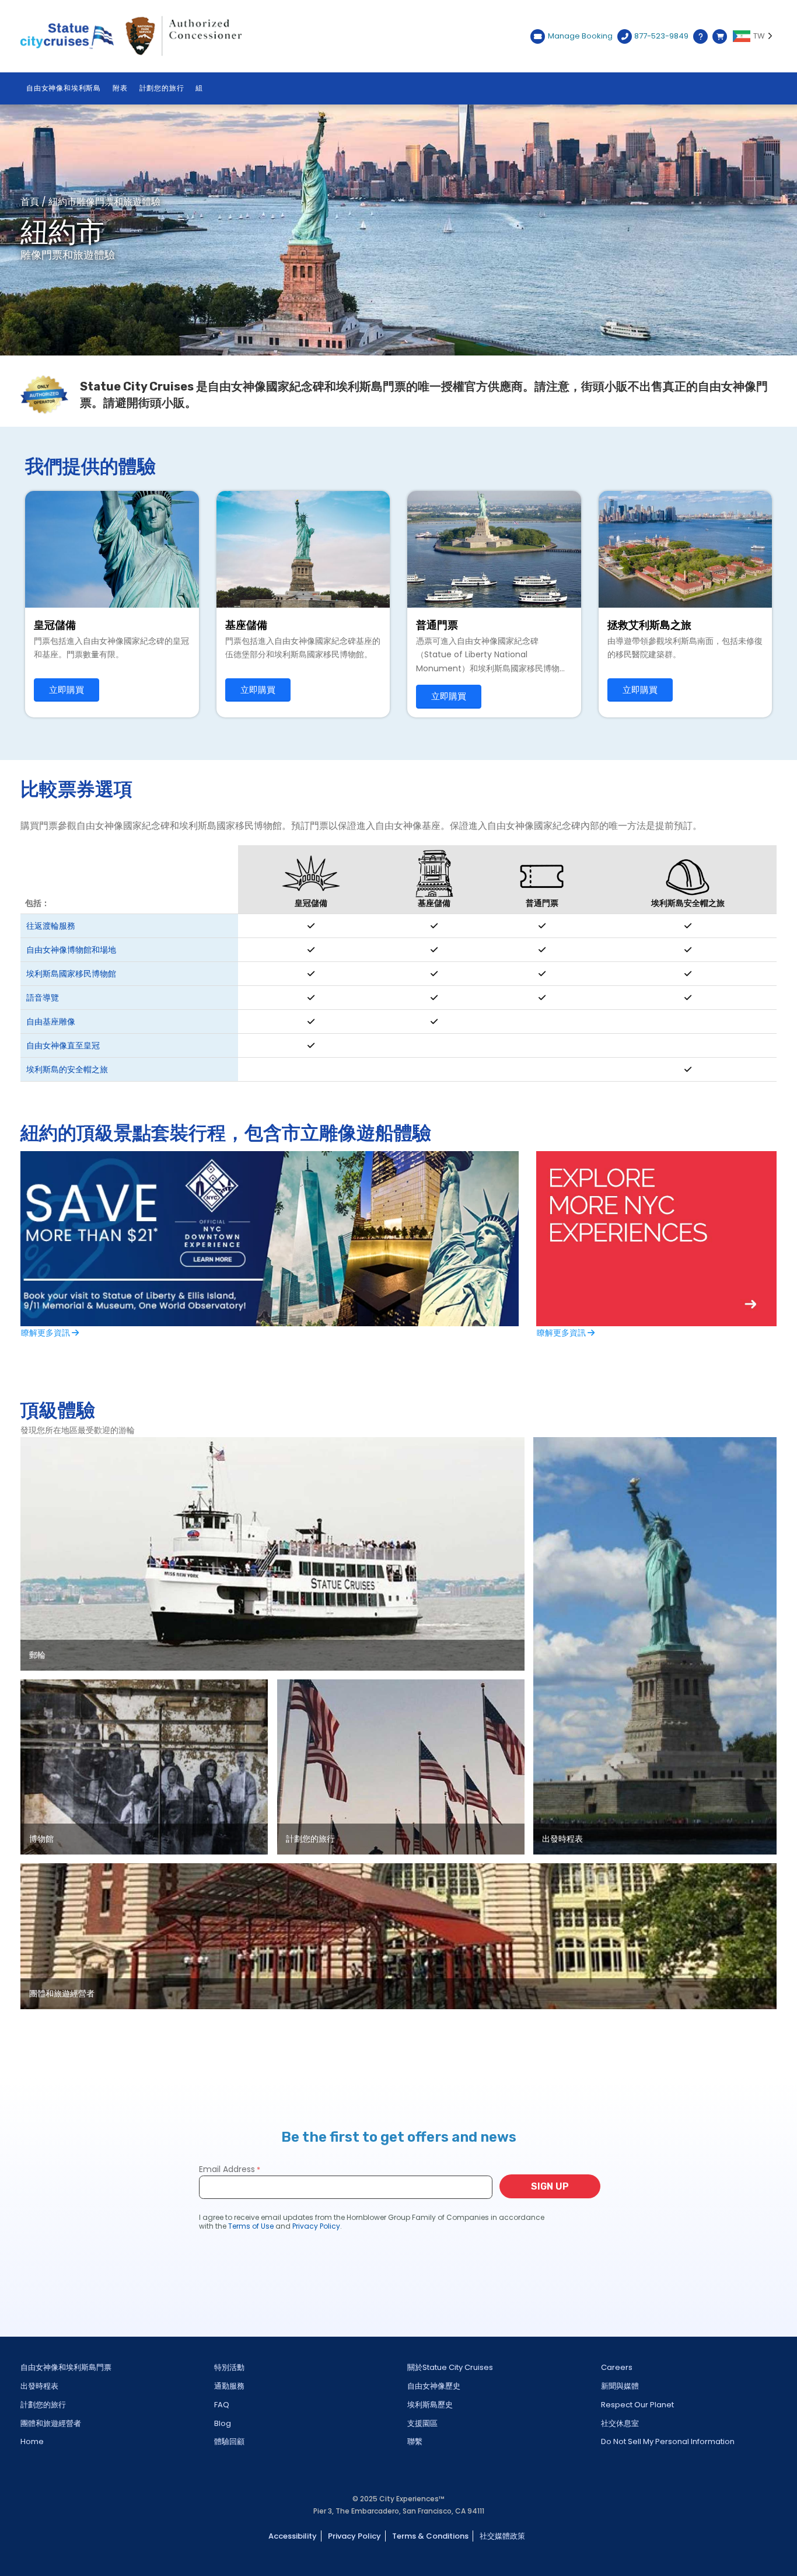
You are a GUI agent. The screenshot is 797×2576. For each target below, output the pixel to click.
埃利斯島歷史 (430, 2405)
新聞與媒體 (620, 2386)
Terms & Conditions (430, 2536)
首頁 (30, 202)
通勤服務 (229, 2386)
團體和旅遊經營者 (51, 2423)
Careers (617, 2367)
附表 (120, 88)
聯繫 (415, 2441)
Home (32, 2441)
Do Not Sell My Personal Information (668, 2441)
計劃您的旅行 (162, 88)
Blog (223, 2423)
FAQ (222, 2405)
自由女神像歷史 (434, 2386)
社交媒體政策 (502, 2536)
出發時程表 (39, 2386)
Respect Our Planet (637, 2405)
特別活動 (229, 2367)
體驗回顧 (229, 2441)
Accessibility (293, 2536)
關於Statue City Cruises (450, 2367)
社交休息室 (620, 2423)
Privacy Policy (354, 2536)
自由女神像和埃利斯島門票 (66, 2367)
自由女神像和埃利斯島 (64, 88)
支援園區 (422, 2423)
